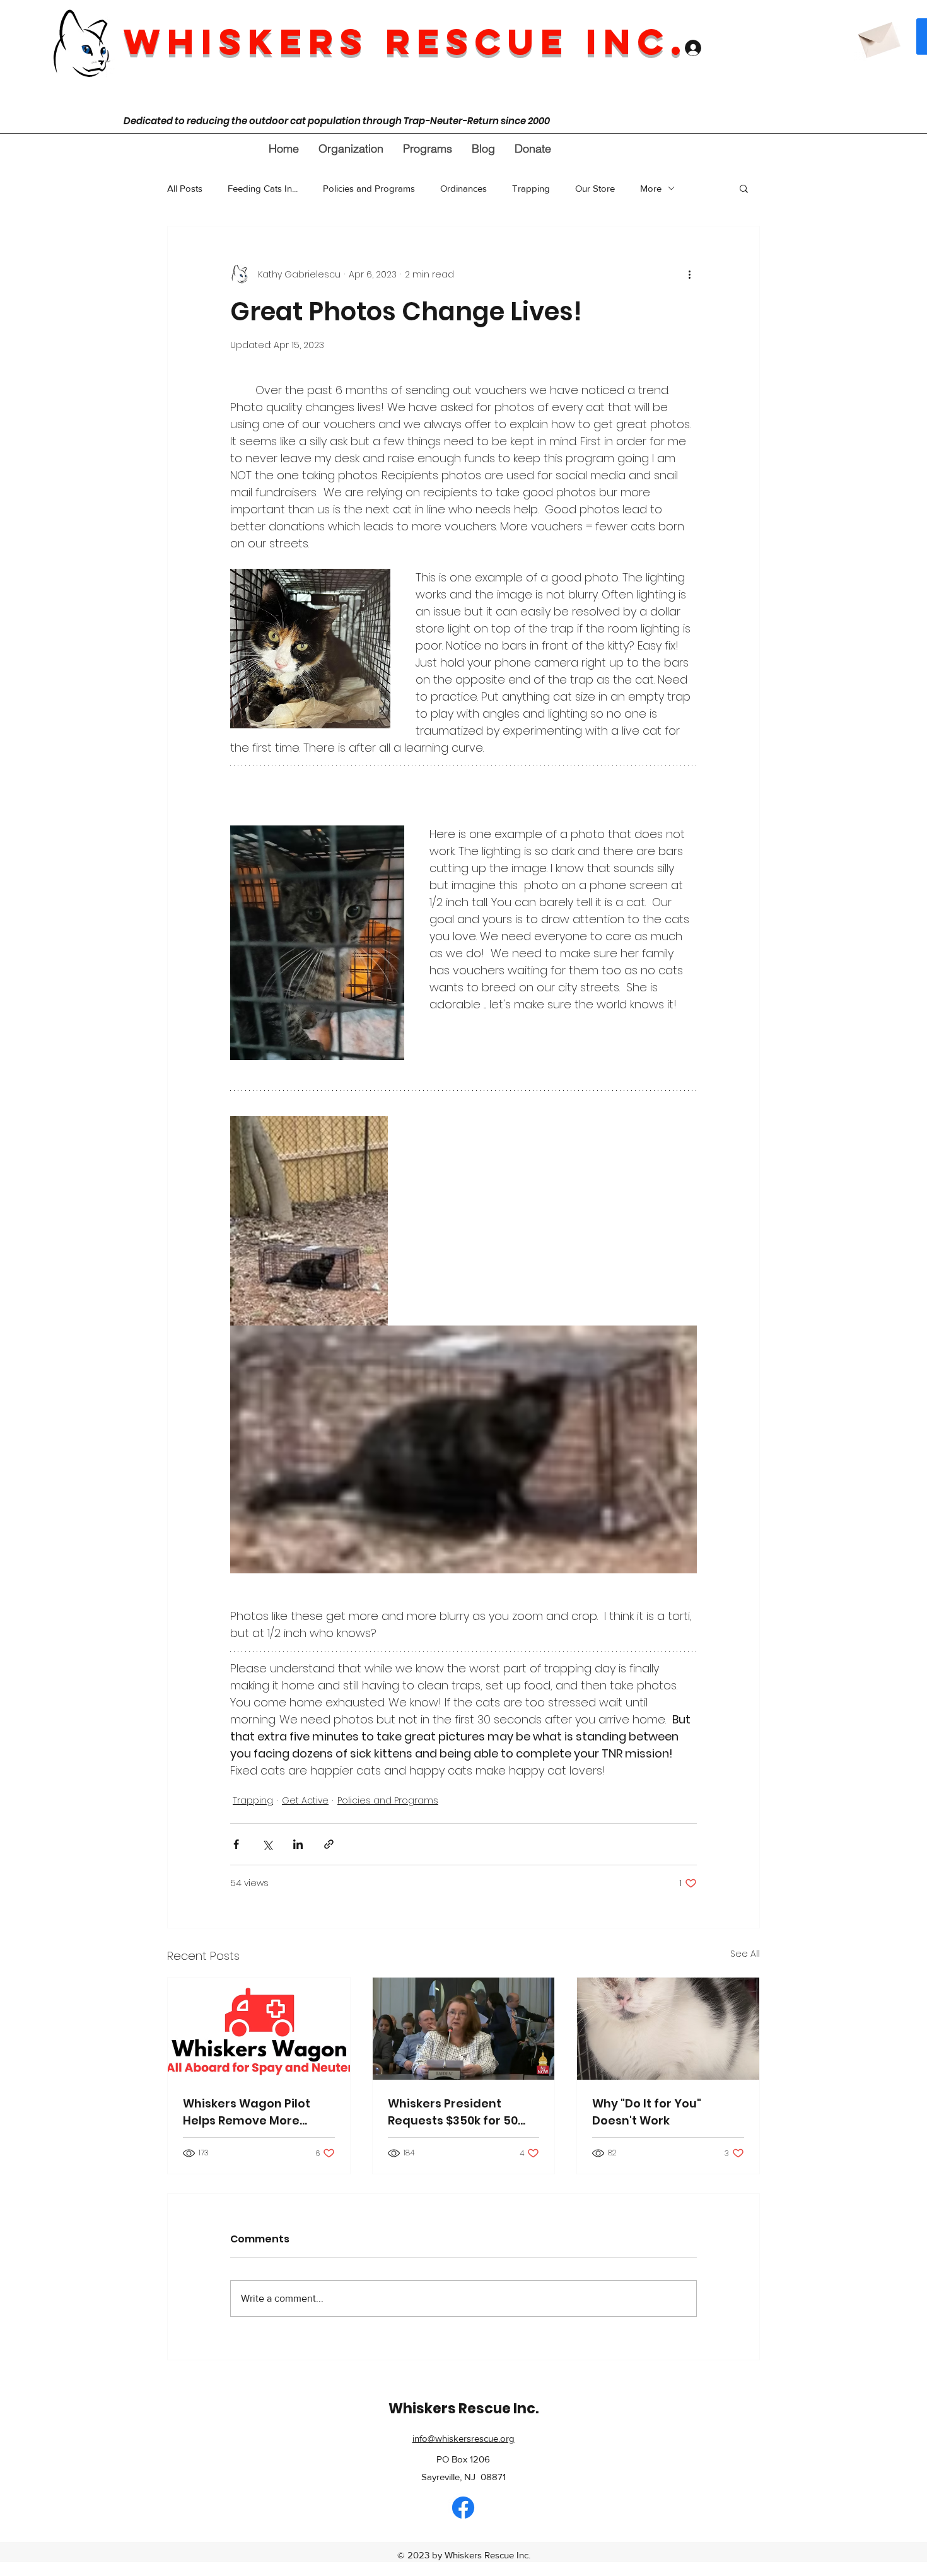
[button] (351, 149)
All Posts (185, 188)
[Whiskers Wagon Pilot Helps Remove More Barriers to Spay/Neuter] (259, 2029)
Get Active (305, 1800)
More (651, 188)
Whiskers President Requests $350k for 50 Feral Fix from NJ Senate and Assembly (459, 2112)
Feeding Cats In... (263, 188)
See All (745, 1954)
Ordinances (463, 188)
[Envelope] (878, 36)
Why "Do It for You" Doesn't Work (647, 2112)
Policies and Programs (369, 188)
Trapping (531, 188)
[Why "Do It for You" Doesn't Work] (668, 2029)
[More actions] (689, 274)
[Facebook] (463, 2508)
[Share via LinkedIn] (298, 1844)
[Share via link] (329, 1844)
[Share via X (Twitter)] (267, 1844)
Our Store (595, 188)
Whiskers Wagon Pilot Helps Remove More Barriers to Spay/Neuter (253, 2112)
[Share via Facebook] (236, 1844)
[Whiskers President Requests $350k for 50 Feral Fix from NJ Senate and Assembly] (464, 2029)
